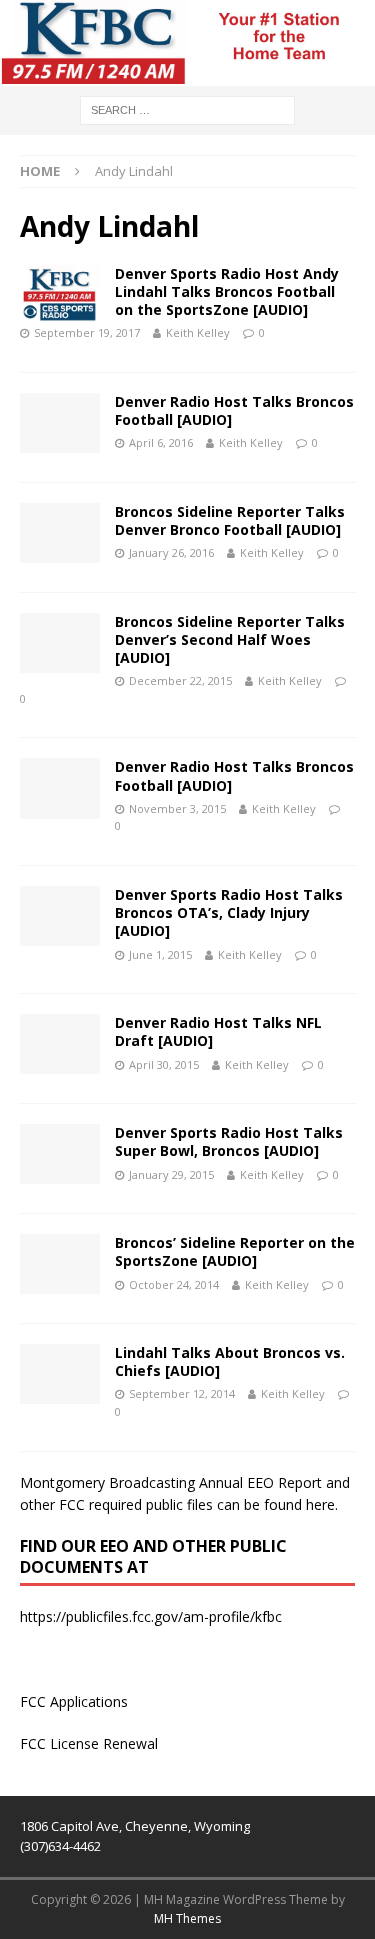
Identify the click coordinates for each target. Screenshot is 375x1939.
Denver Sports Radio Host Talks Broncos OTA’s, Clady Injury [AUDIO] (229, 912)
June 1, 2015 (160, 954)
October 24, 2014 (174, 1284)
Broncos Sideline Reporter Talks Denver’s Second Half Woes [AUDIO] (230, 639)
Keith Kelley (198, 332)
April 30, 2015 (164, 1064)
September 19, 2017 (87, 332)
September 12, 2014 (182, 1393)
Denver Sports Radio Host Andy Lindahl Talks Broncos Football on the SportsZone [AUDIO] (227, 291)
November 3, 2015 (177, 808)
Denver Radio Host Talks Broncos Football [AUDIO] (234, 410)
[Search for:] (187, 109)
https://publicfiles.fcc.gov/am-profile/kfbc (151, 1616)
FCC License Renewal (89, 1743)
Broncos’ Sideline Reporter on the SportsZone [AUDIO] (235, 1251)
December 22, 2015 (180, 680)
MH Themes (187, 1918)
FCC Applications (74, 1701)
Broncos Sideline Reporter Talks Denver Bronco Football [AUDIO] (230, 520)
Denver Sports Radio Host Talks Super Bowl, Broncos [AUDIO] (229, 1141)
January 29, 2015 (171, 1174)
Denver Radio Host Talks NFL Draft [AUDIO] (218, 1031)
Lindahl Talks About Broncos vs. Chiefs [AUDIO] (230, 1361)
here (320, 1504)
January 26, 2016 (171, 552)
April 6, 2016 (161, 442)
